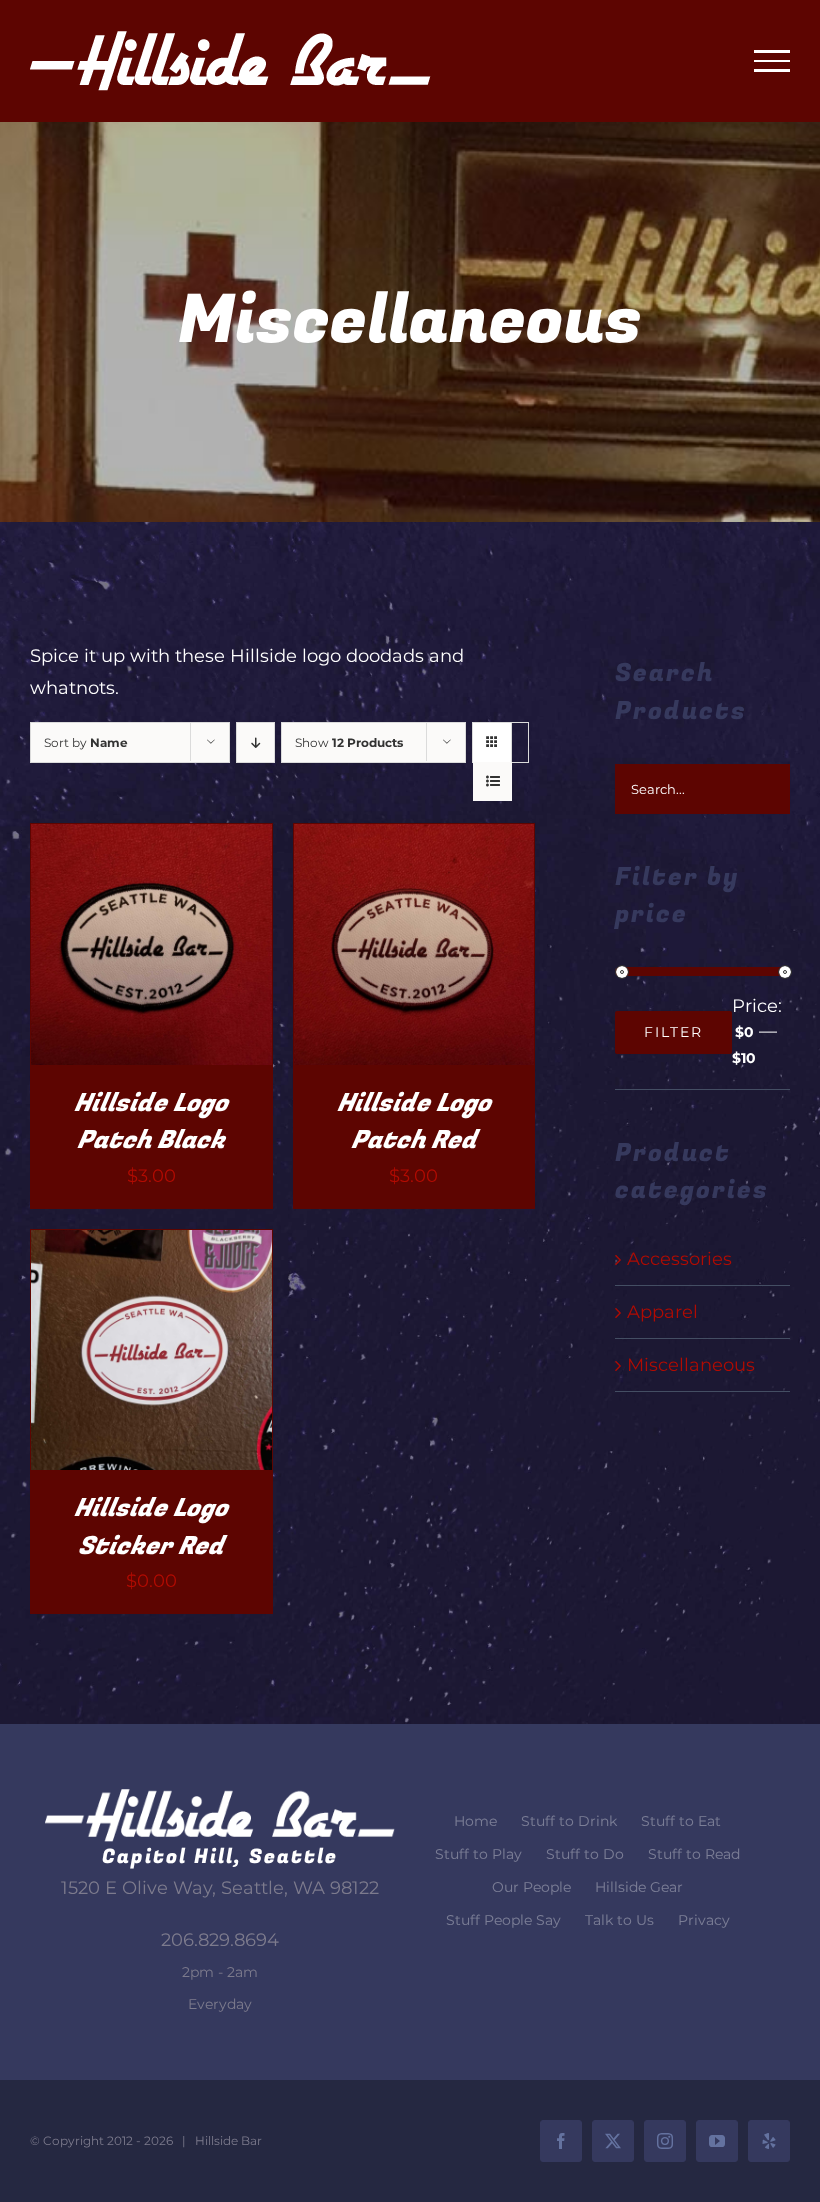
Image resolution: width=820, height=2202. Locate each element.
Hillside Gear (639, 1887)
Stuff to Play (478, 1854)
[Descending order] (255, 742)
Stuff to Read (694, 1854)
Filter (673, 1032)
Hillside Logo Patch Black (151, 1122)
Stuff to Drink (569, 1821)
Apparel (662, 1312)
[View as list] (492, 781)
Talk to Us (619, 1920)
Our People (531, 1887)
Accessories (679, 1259)
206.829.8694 (220, 1940)
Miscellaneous (691, 1365)
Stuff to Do (585, 1854)
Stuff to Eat (681, 1821)
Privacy (704, 1920)
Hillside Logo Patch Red (414, 1122)
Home (475, 1821)
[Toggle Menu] (772, 61)
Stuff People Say (503, 1920)
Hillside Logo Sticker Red (151, 1527)
